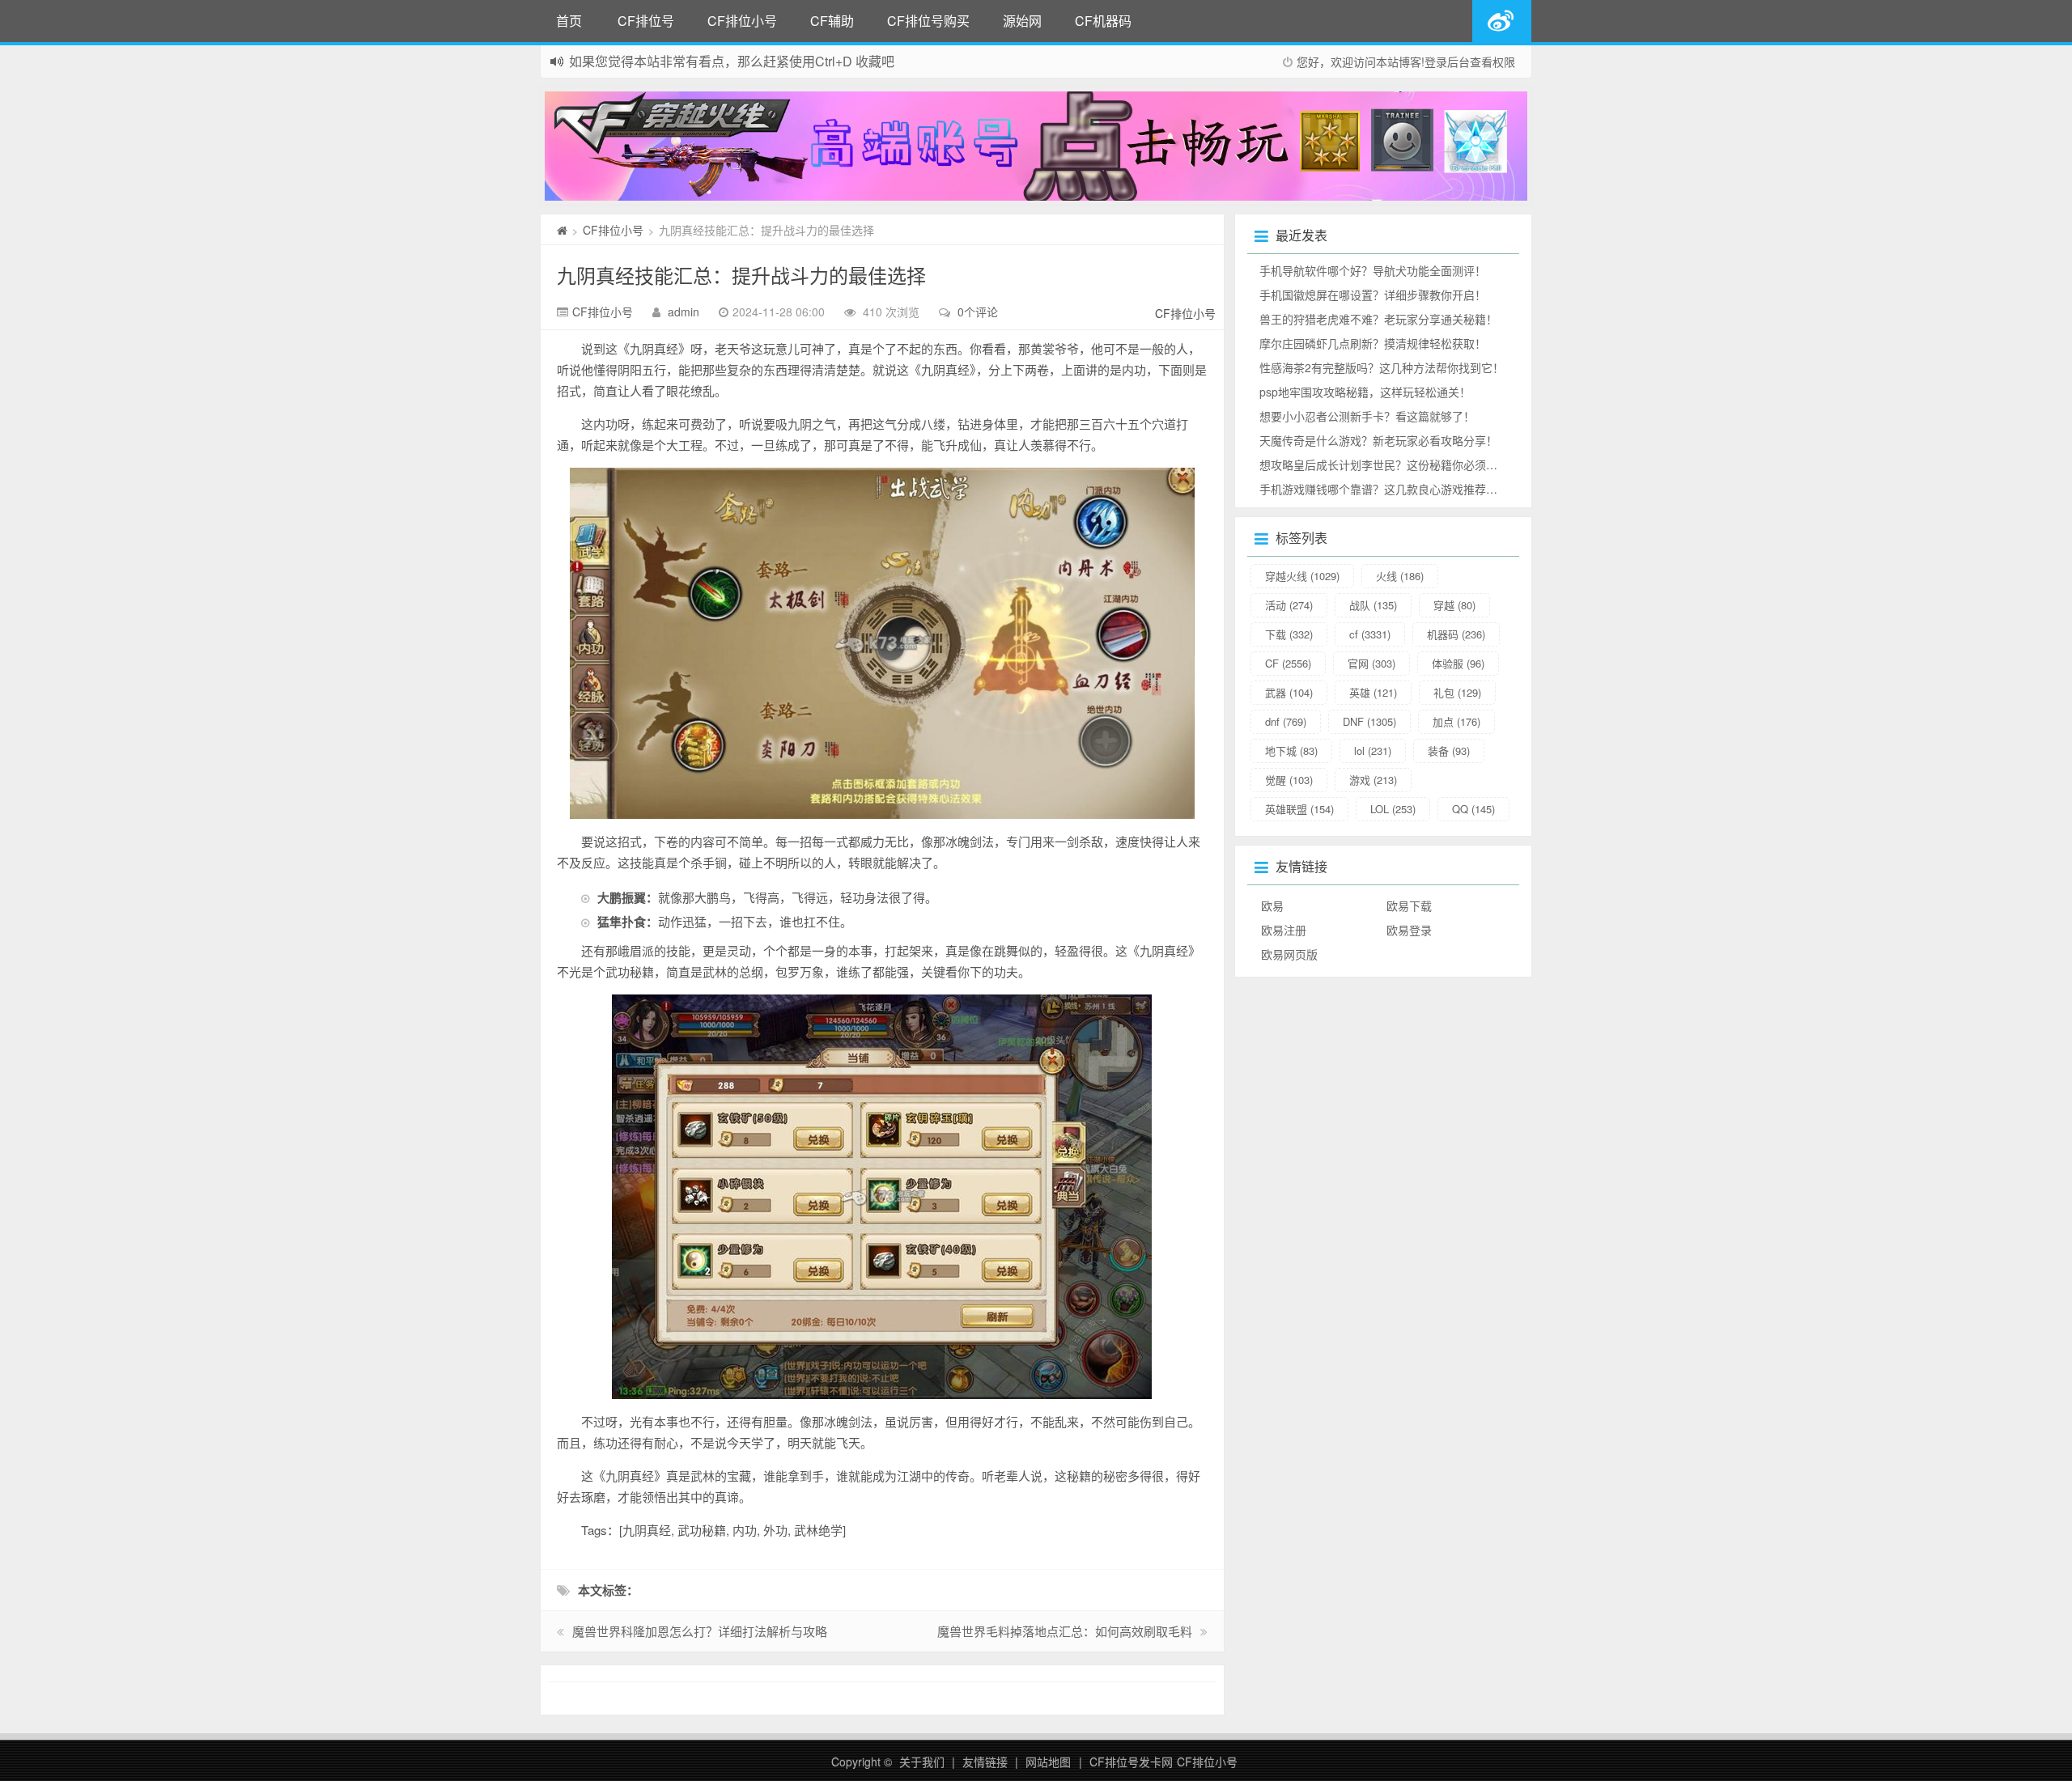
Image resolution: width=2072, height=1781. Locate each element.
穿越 (1454, 605)
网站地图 (1048, 1762)
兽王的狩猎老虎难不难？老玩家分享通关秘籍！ (1378, 319)
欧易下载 (1409, 905)
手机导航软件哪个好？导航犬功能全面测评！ (1373, 270)
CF (1288, 663)
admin (684, 312)
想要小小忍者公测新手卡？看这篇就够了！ (1367, 416)
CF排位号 (646, 21)
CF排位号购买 (928, 21)
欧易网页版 (1289, 954)
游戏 (1373, 780)
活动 (1289, 605)
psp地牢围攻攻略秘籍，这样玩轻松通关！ (1365, 392)
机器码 (1456, 634)
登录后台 (1447, 61)
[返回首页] (562, 230)
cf (1370, 634)
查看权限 (1492, 61)
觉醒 (1289, 780)
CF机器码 (1103, 21)
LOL (1393, 809)
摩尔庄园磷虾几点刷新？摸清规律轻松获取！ (1373, 343)
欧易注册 (1284, 930)
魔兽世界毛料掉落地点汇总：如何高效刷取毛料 (1065, 1631)
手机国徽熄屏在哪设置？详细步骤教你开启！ (1373, 295)
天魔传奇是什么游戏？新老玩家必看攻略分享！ (1378, 440)
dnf (1286, 721)
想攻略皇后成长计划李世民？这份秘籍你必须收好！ (1390, 464)
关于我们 (922, 1762)
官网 (1371, 663)
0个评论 (978, 312)
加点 (1456, 721)
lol (1373, 751)
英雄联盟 (1299, 809)
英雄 (1373, 692)
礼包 (1457, 692)
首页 (569, 21)
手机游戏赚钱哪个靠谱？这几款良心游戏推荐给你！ (1390, 489)
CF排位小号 (742, 21)
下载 (1289, 634)
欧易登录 (1409, 930)
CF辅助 (832, 21)
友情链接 (985, 1762)
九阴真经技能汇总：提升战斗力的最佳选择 (741, 275)
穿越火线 (1302, 576)
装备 (1449, 751)
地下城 (1291, 751)
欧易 (1272, 905)
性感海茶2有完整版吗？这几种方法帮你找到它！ (1382, 367)
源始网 (1022, 21)
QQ (1473, 809)
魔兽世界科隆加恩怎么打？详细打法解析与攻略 (700, 1631)
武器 (1289, 692)
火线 (1400, 576)
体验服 (1458, 663)
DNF (1369, 721)
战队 (1373, 605)
